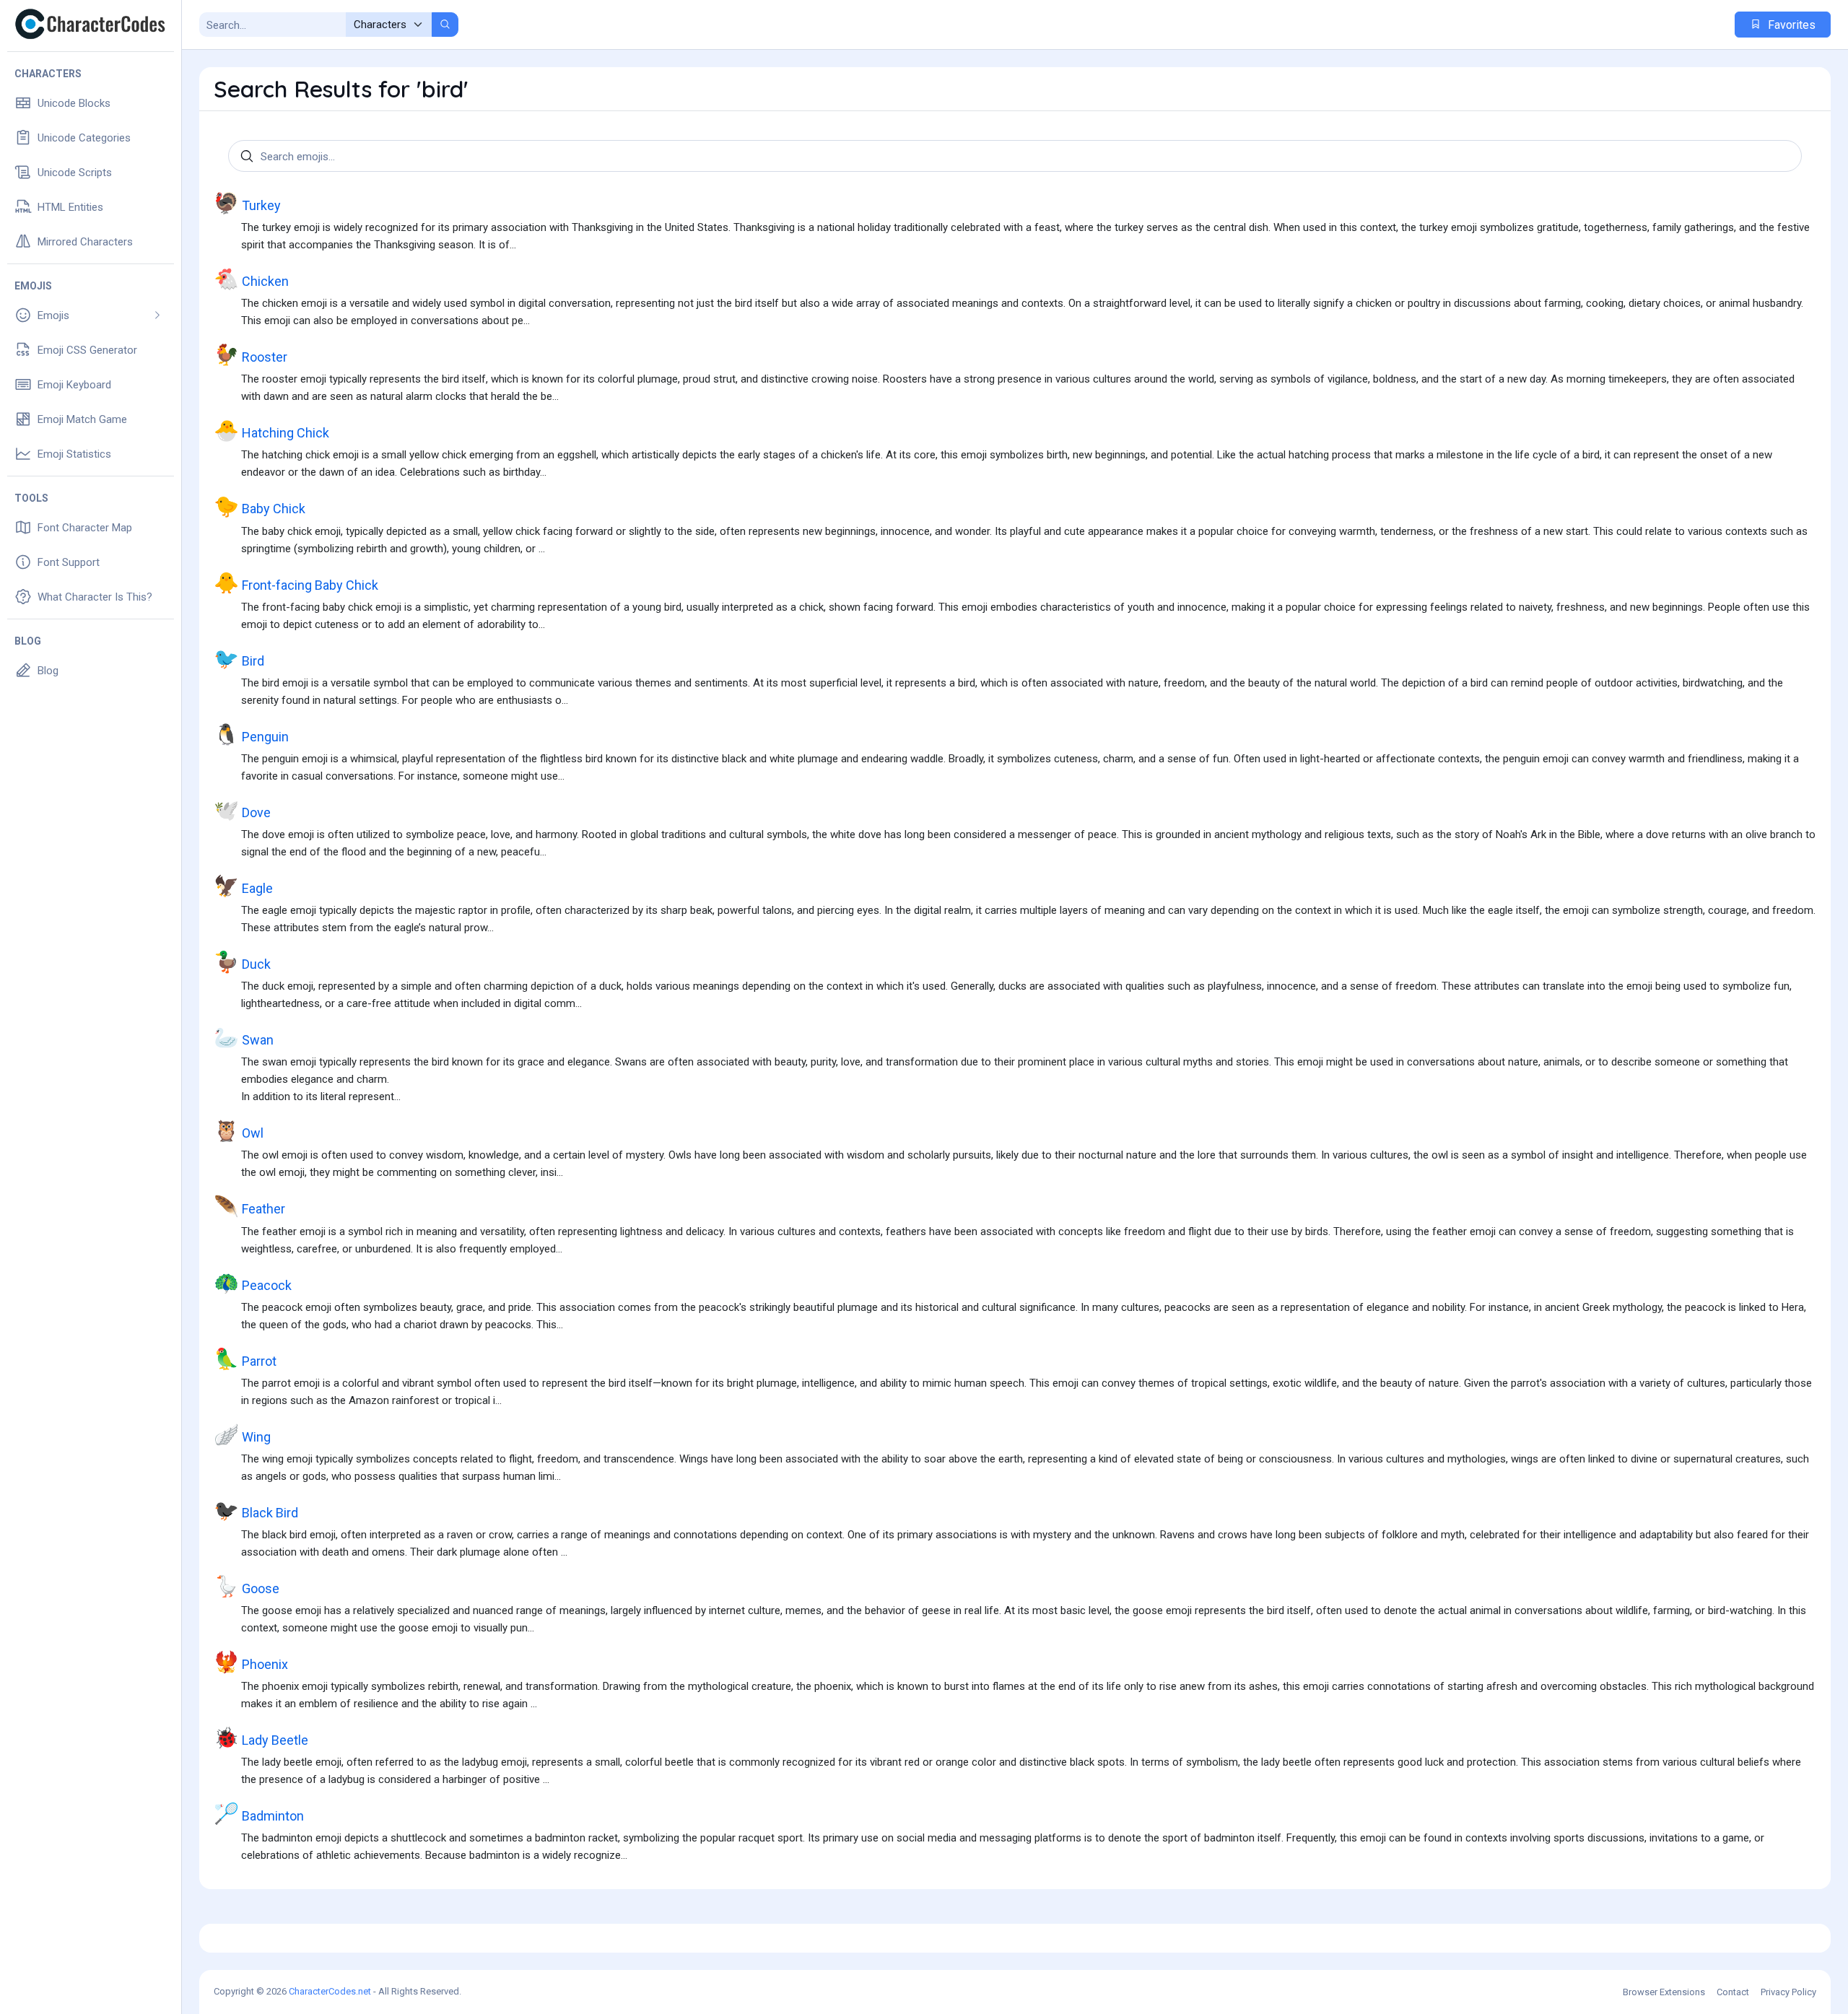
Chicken (251, 279)
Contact (1733, 1992)
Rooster (250, 355)
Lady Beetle (261, 1738)
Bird (239, 659)
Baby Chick (260, 506)
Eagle (243, 886)
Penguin (251, 734)
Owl (239, 1131)
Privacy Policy (1788, 1992)
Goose (247, 1586)
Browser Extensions (1664, 1992)
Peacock (253, 1283)
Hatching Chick (271, 431)
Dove (242, 810)
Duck (242, 962)
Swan (244, 1038)
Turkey (247, 203)
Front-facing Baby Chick (296, 583)
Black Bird (256, 1510)
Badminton (259, 1814)
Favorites (1790, 25)
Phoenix (251, 1662)
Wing (242, 1435)
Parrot (245, 1359)
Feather (249, 1207)
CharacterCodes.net (330, 1991)
